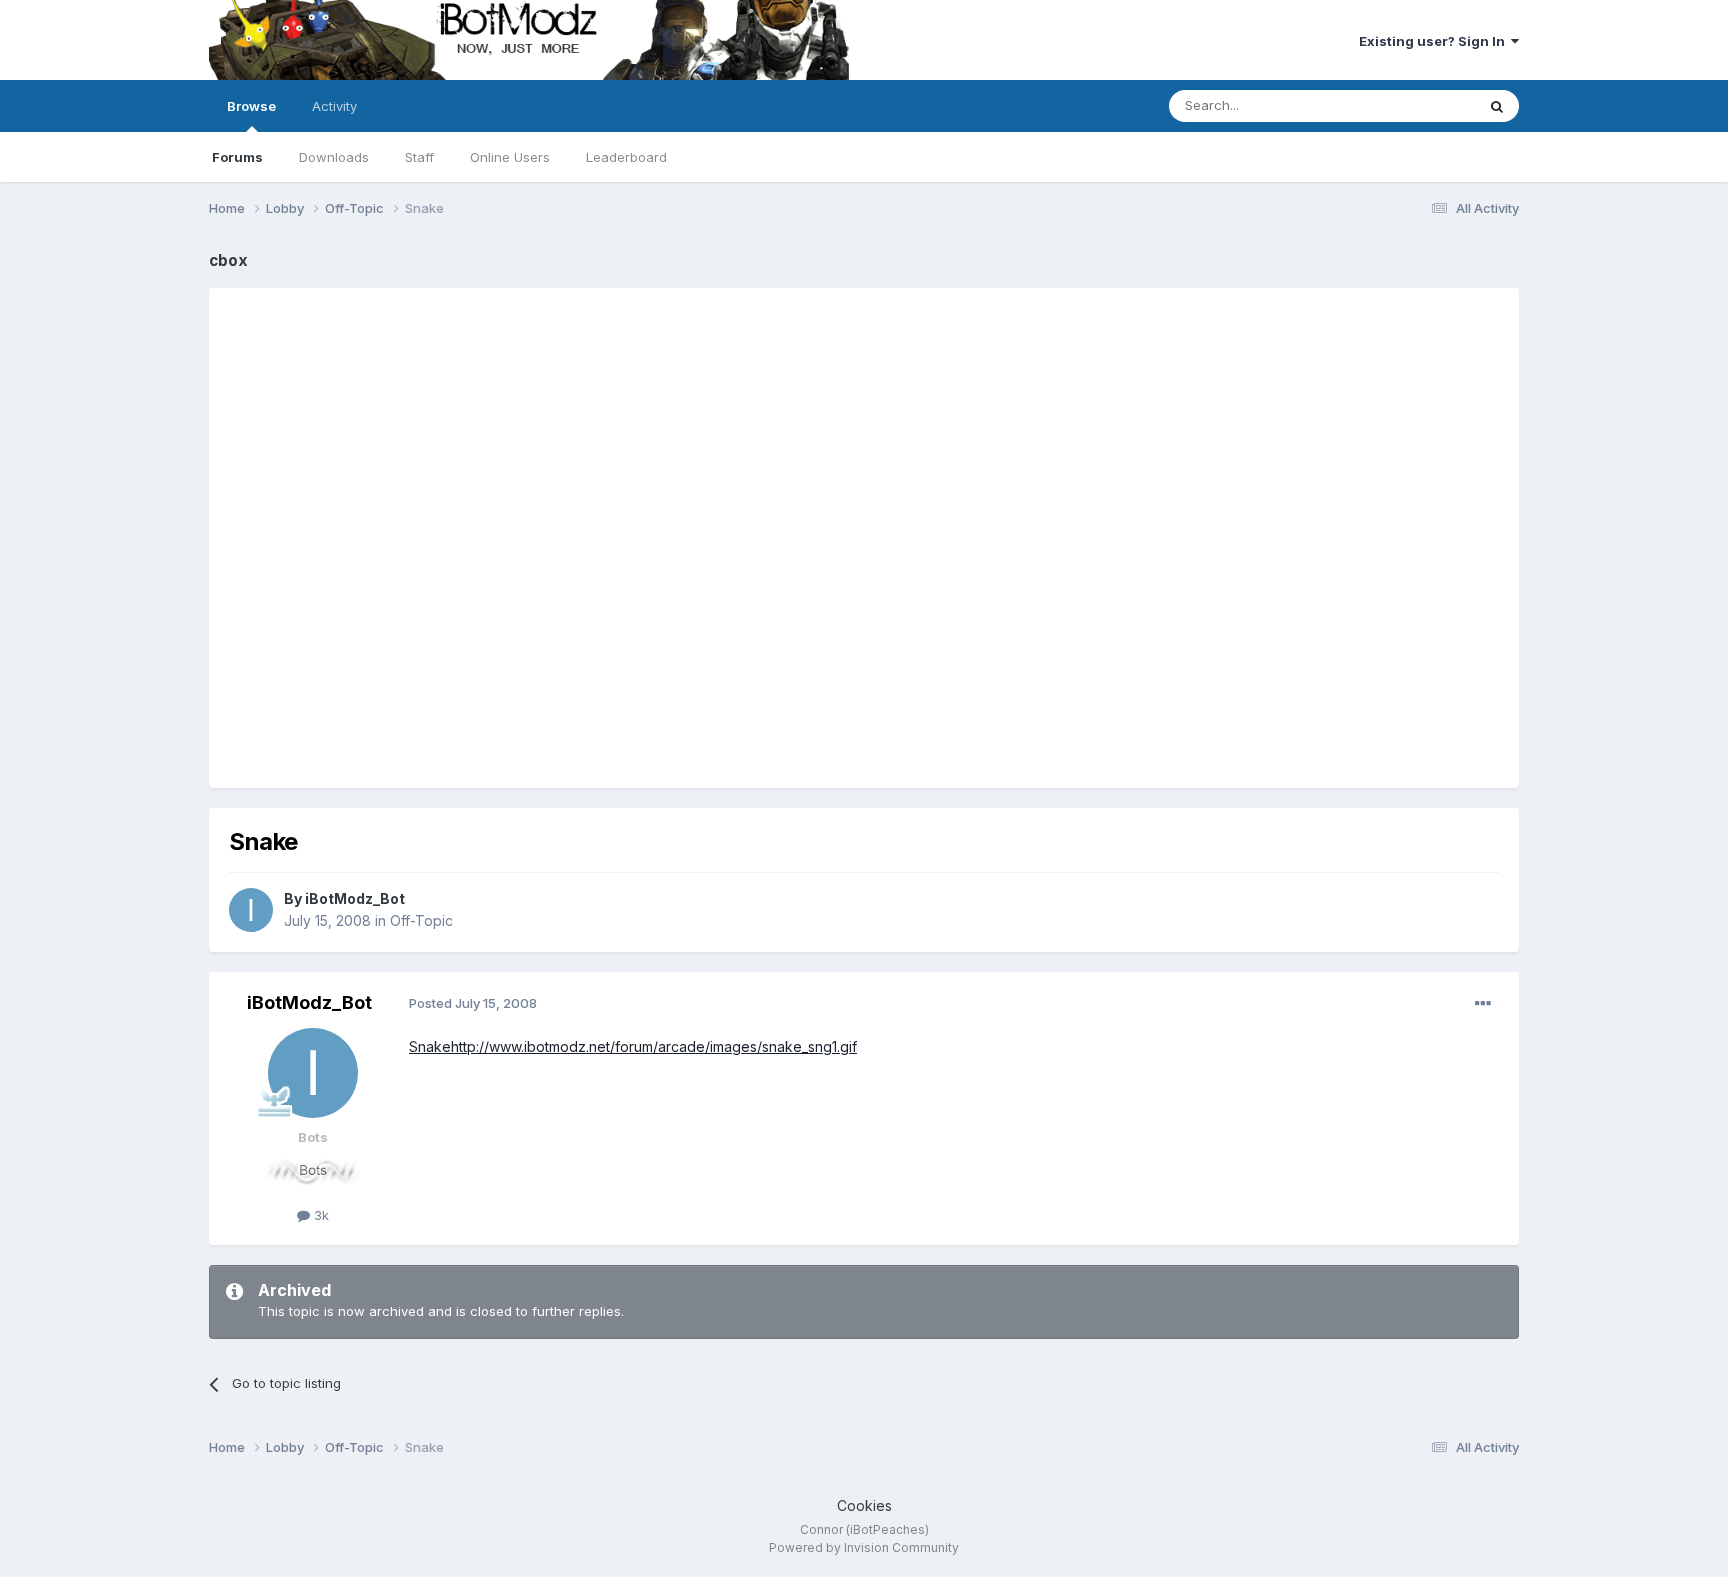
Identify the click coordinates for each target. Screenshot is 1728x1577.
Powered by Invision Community (864, 1547)
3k (319, 1215)
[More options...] (1483, 1004)
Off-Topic (421, 920)
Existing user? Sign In (1435, 41)
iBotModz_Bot (355, 898)
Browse (251, 106)
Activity (334, 106)
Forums (237, 157)
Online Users (510, 157)
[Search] (1497, 106)
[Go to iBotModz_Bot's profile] (251, 910)
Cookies (864, 1505)
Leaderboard (626, 157)
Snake (430, 1046)
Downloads (334, 157)
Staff (419, 157)
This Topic (1416, 105)
